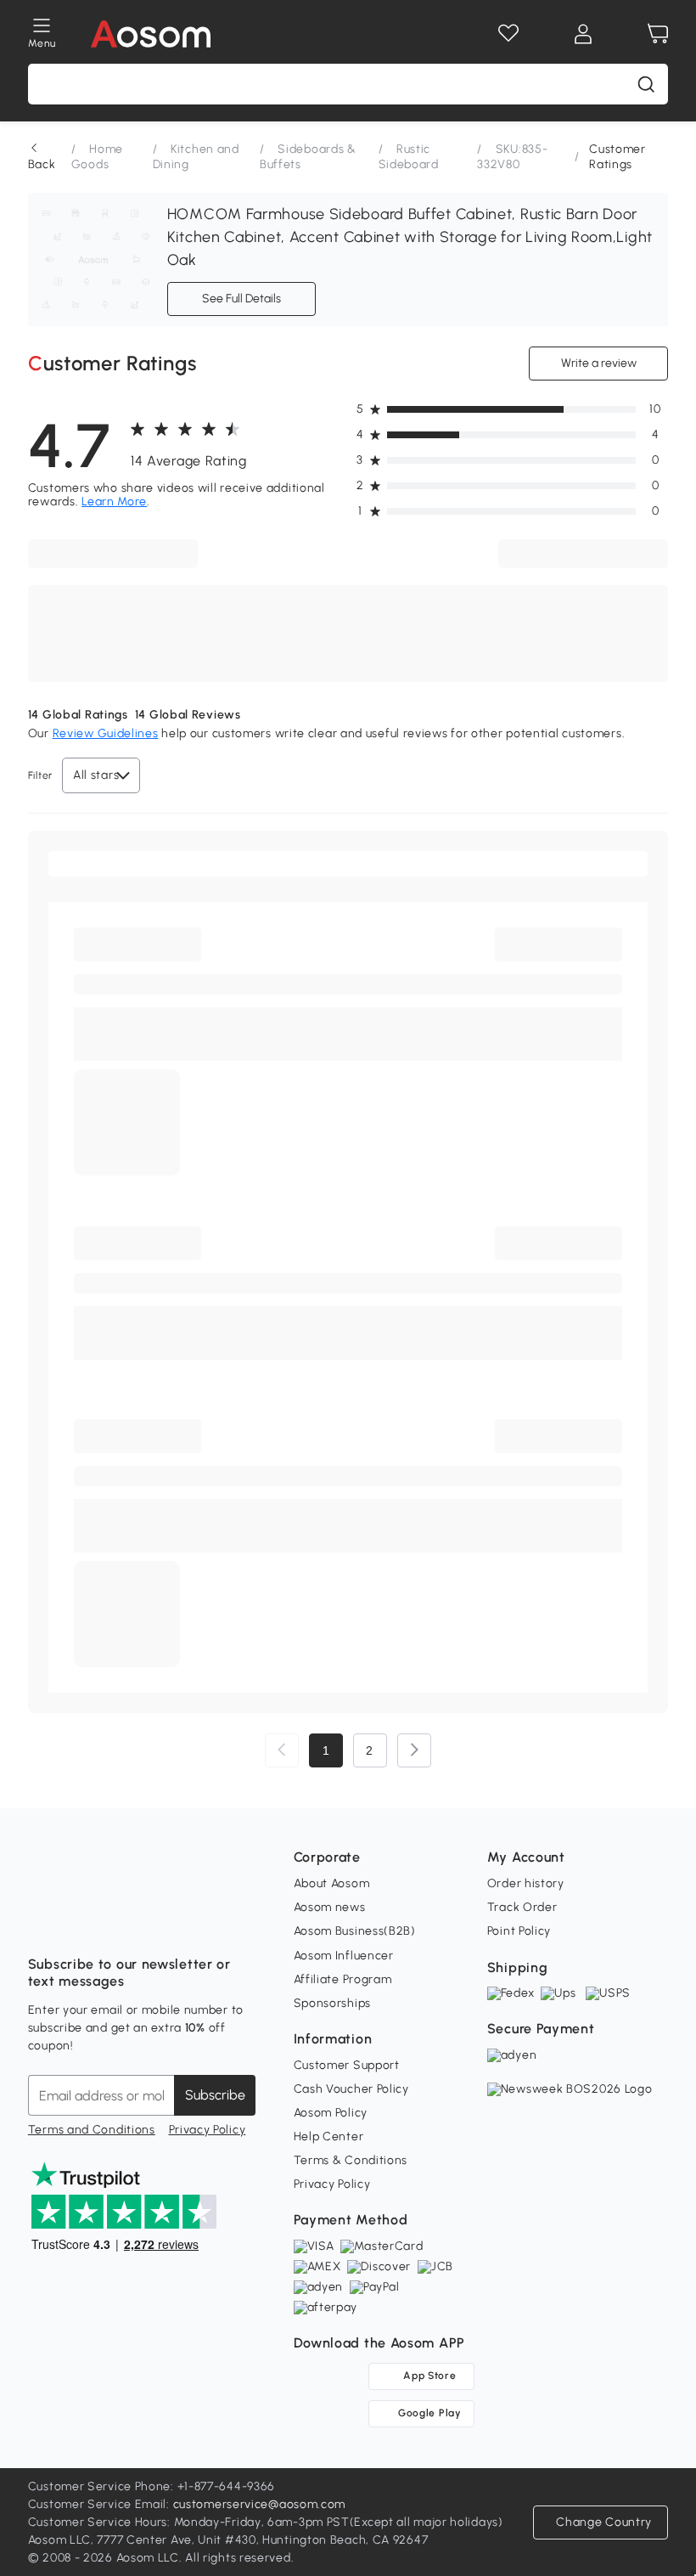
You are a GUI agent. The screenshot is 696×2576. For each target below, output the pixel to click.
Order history (526, 1883)
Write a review (599, 363)
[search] (646, 84)
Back (42, 164)
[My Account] (583, 34)
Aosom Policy (331, 2113)
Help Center (329, 2136)
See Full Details (241, 299)
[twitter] (191, 1922)
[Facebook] (42, 1922)
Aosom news (330, 1907)
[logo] (151, 34)
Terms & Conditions (351, 2160)
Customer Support (347, 2065)
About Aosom (332, 1883)
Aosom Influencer (344, 1956)
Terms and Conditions (92, 2130)
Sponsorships (332, 2003)
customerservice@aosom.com (260, 2504)
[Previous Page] (282, 1750)
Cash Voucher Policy (351, 2089)
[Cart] (658, 34)
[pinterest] (154, 1922)
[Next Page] (414, 1750)
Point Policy (519, 1931)
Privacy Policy (208, 2130)
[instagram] (79, 1922)
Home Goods (97, 157)
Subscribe (215, 2095)
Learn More (114, 502)
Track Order (522, 1907)
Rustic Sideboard (409, 157)
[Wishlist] (508, 34)
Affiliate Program (343, 1979)
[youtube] (116, 1922)
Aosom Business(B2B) (355, 1931)
